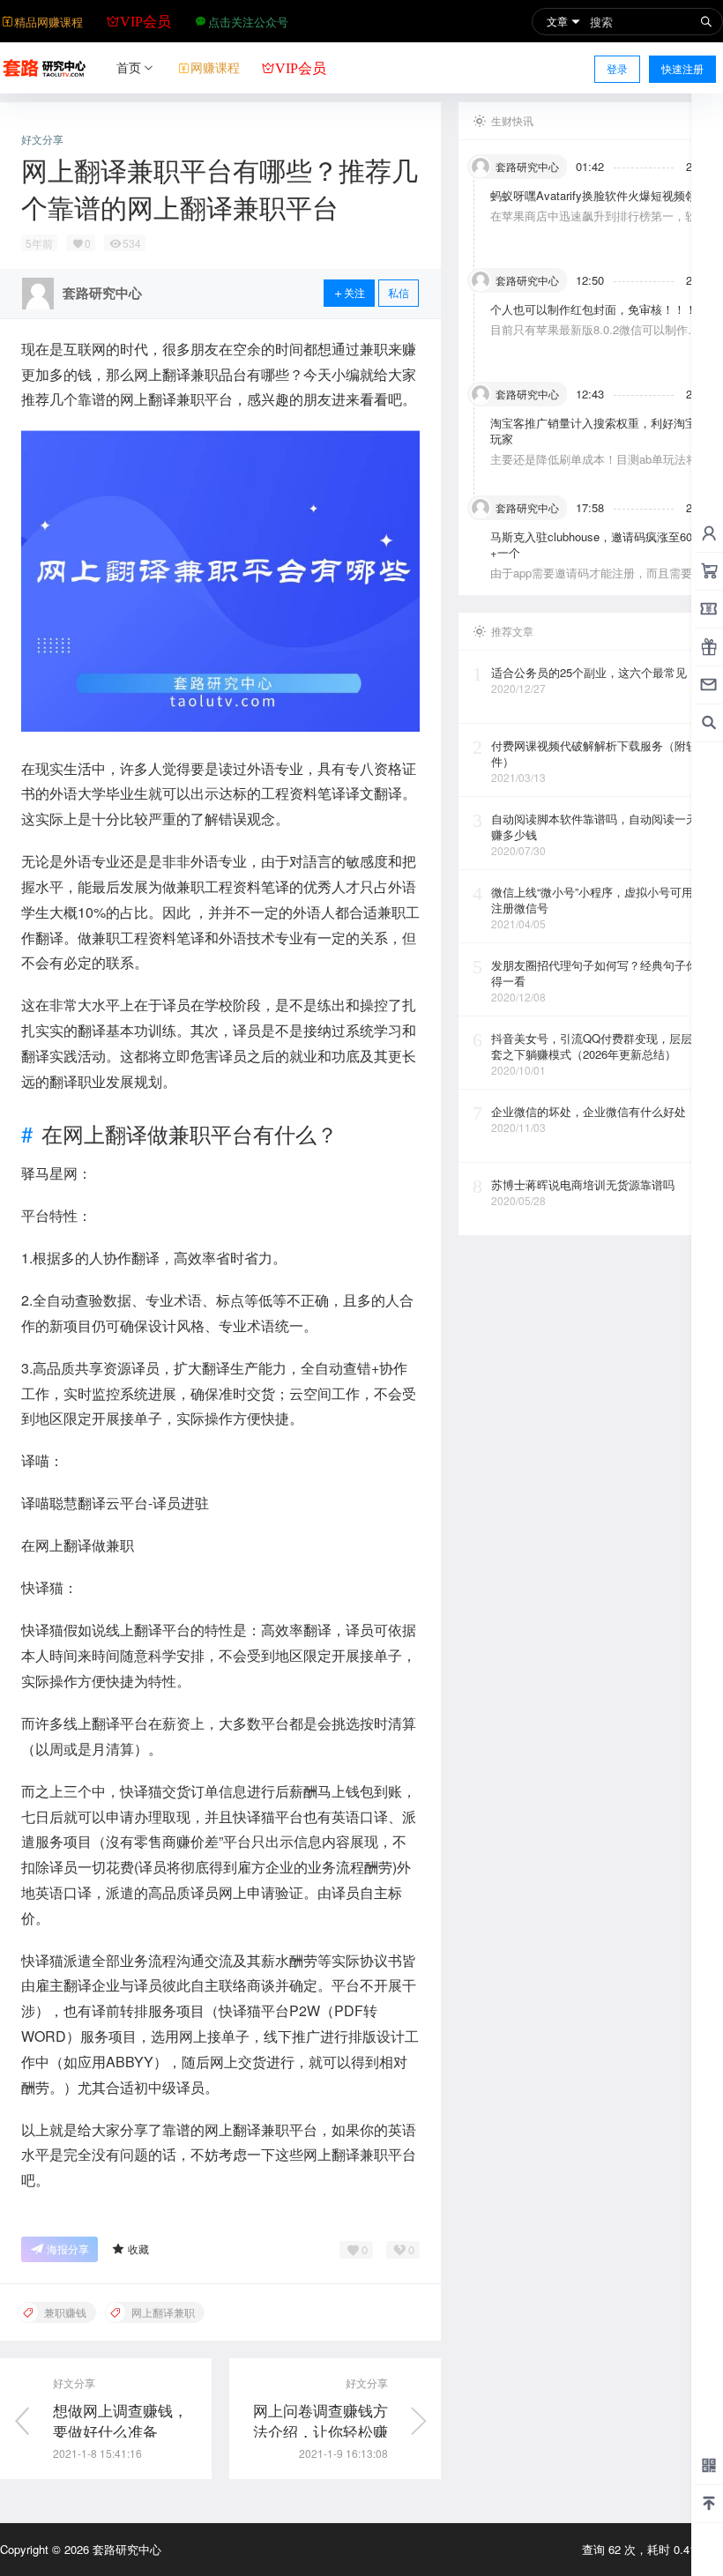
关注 (354, 292)
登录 (617, 68)
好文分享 (42, 139)
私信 (399, 292)
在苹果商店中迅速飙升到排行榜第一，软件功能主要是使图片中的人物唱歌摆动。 (599, 223)
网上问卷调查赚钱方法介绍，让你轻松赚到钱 (321, 2431)
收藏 (138, 2248)
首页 (129, 67)
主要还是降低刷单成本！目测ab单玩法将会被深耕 (600, 467)
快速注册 (682, 68)
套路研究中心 (125, 2549)
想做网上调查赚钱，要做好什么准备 (120, 2420)
